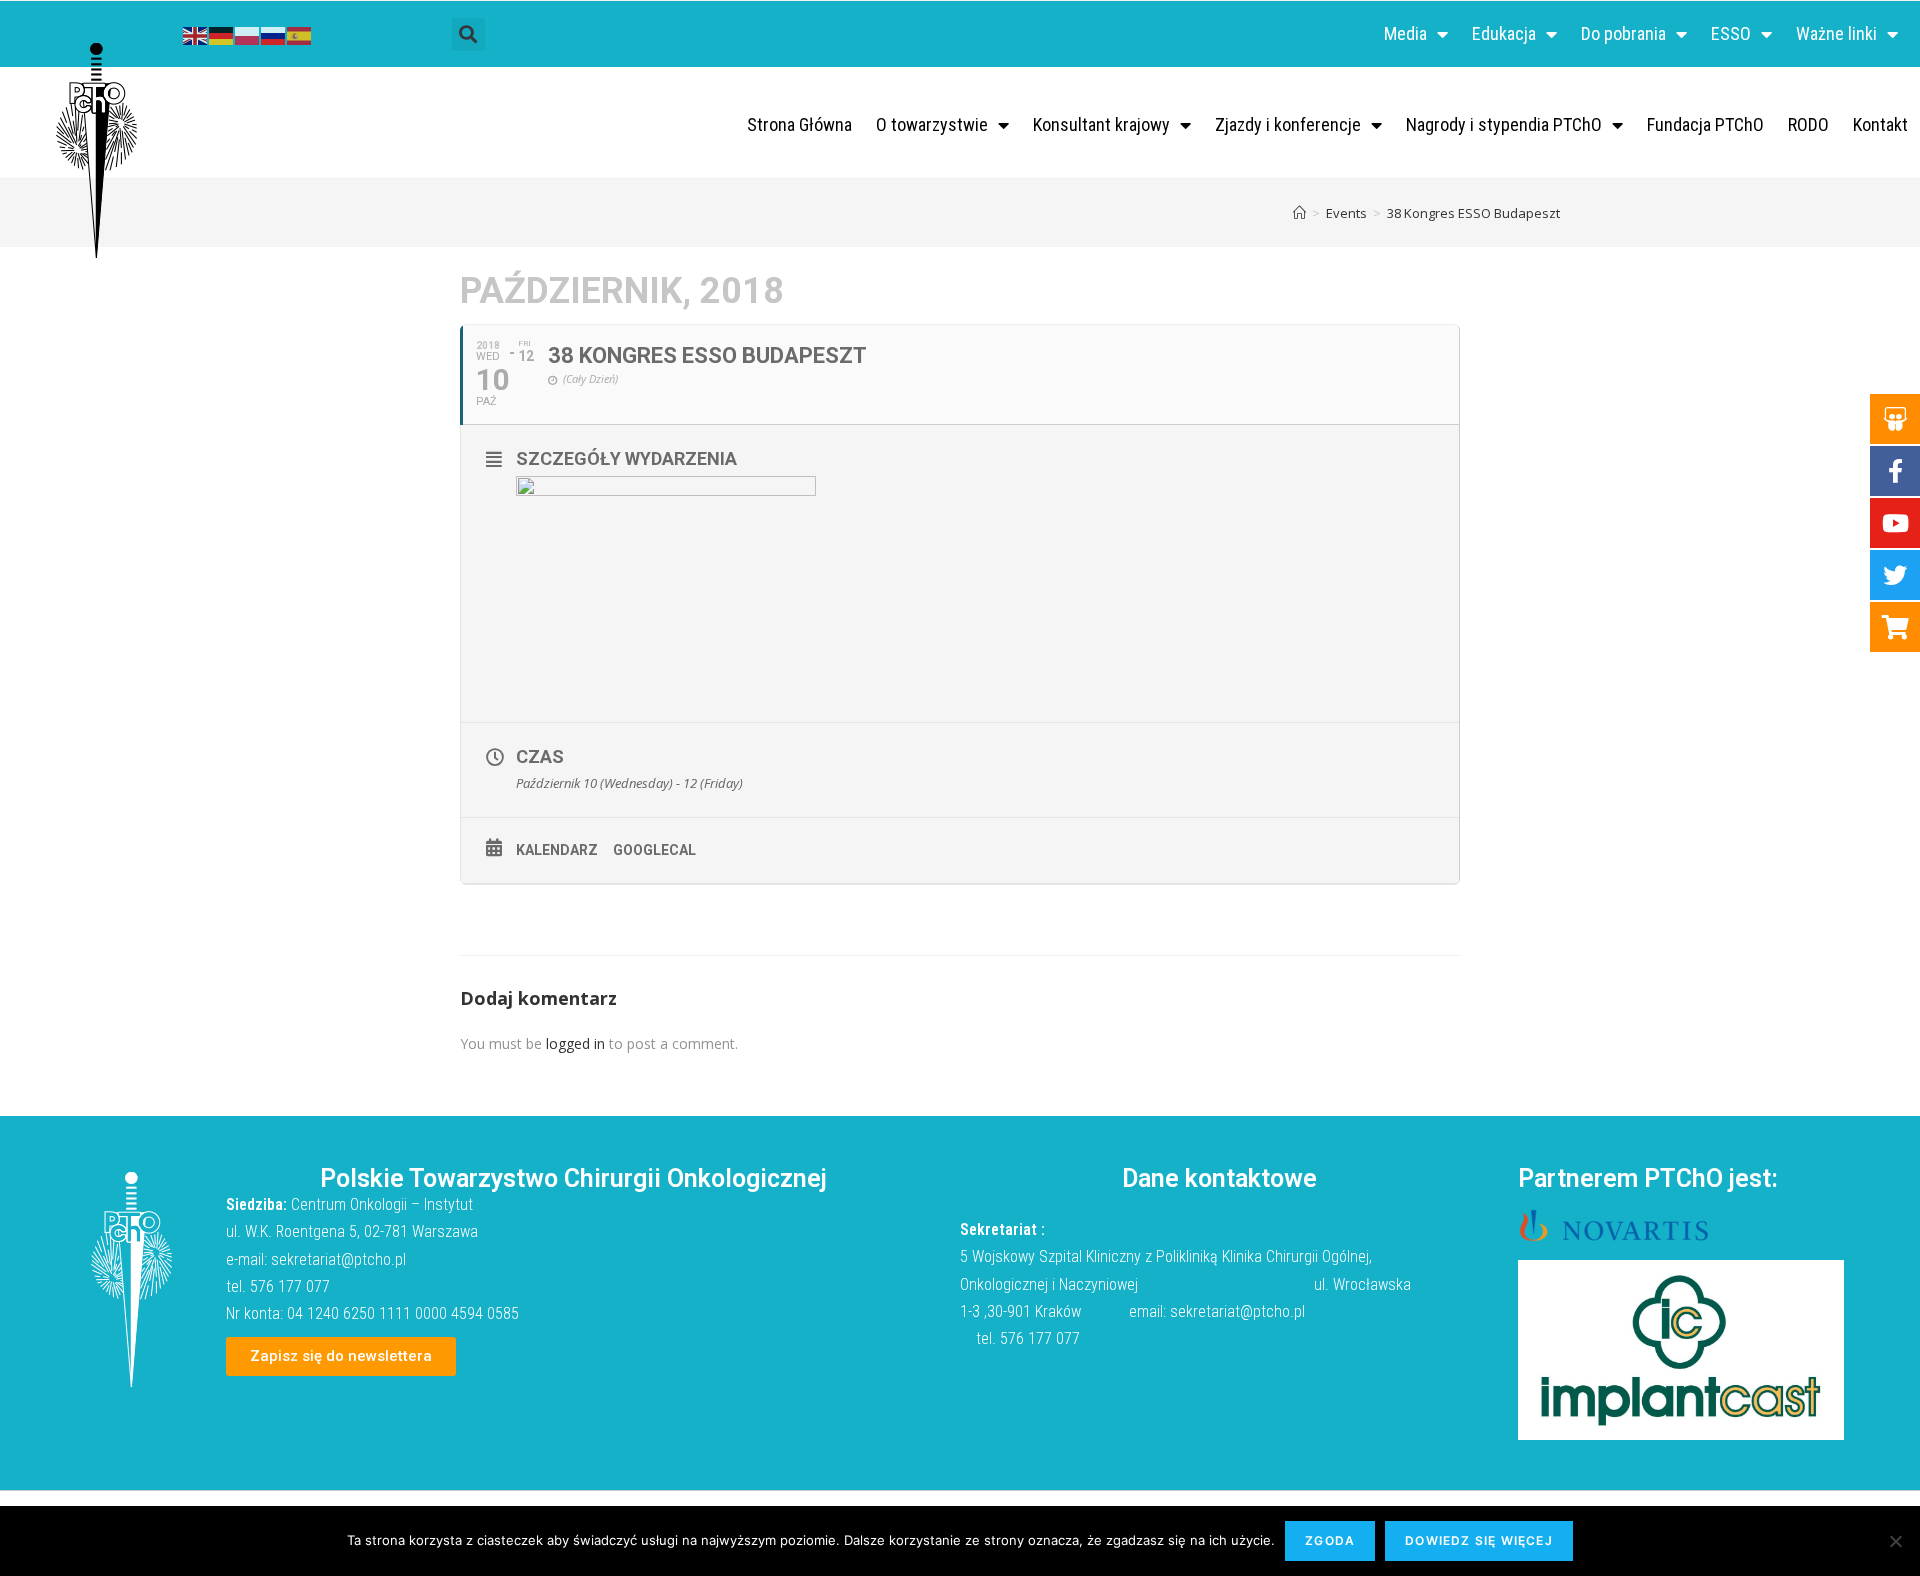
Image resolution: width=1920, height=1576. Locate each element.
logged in (575, 1043)
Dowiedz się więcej (1479, 1540)
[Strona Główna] (1299, 213)
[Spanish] (300, 33)
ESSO (1731, 33)
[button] (468, 34)
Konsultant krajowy (1101, 124)
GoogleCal (654, 850)
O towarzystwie (932, 124)
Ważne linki (1836, 33)
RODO (1808, 124)
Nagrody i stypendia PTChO (1504, 124)
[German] (222, 33)
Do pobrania (1623, 33)
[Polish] (248, 33)
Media (1405, 33)
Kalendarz (557, 850)
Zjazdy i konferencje (1288, 124)
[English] (196, 33)
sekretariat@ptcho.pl (338, 1259)
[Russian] (274, 33)
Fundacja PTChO (1705, 124)
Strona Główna (799, 124)
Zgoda (1330, 1540)
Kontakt (1880, 124)
